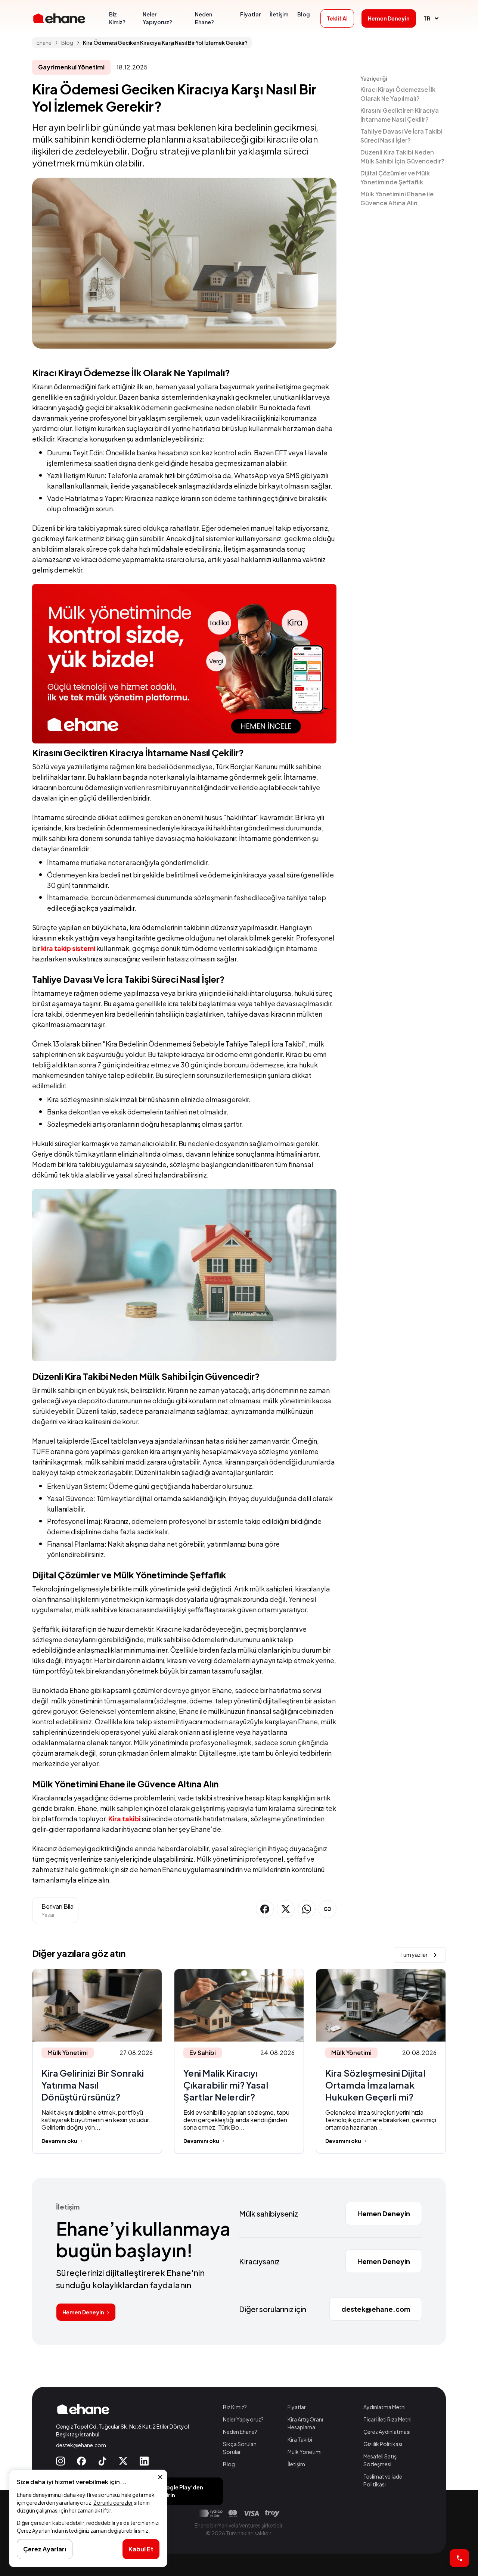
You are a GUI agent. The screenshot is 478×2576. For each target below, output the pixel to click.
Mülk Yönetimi (305, 2452)
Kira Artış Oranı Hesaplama (305, 2423)
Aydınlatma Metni (384, 2407)
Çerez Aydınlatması (387, 2432)
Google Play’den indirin (181, 2491)
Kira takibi (124, 1819)
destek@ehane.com (81, 2445)
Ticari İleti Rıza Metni (387, 2419)
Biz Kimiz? (235, 2407)
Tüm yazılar (414, 1955)
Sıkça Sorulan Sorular (240, 2448)
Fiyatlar (297, 2407)
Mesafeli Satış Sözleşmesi (380, 2460)
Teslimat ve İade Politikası (383, 2480)
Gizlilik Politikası (383, 2444)
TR (427, 18)
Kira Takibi (300, 2439)
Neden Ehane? (240, 2432)
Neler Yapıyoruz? (243, 2419)
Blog (229, 2464)
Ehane (44, 43)
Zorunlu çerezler (113, 2502)
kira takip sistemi (68, 948)
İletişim (296, 2464)
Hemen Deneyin (83, 2312)
